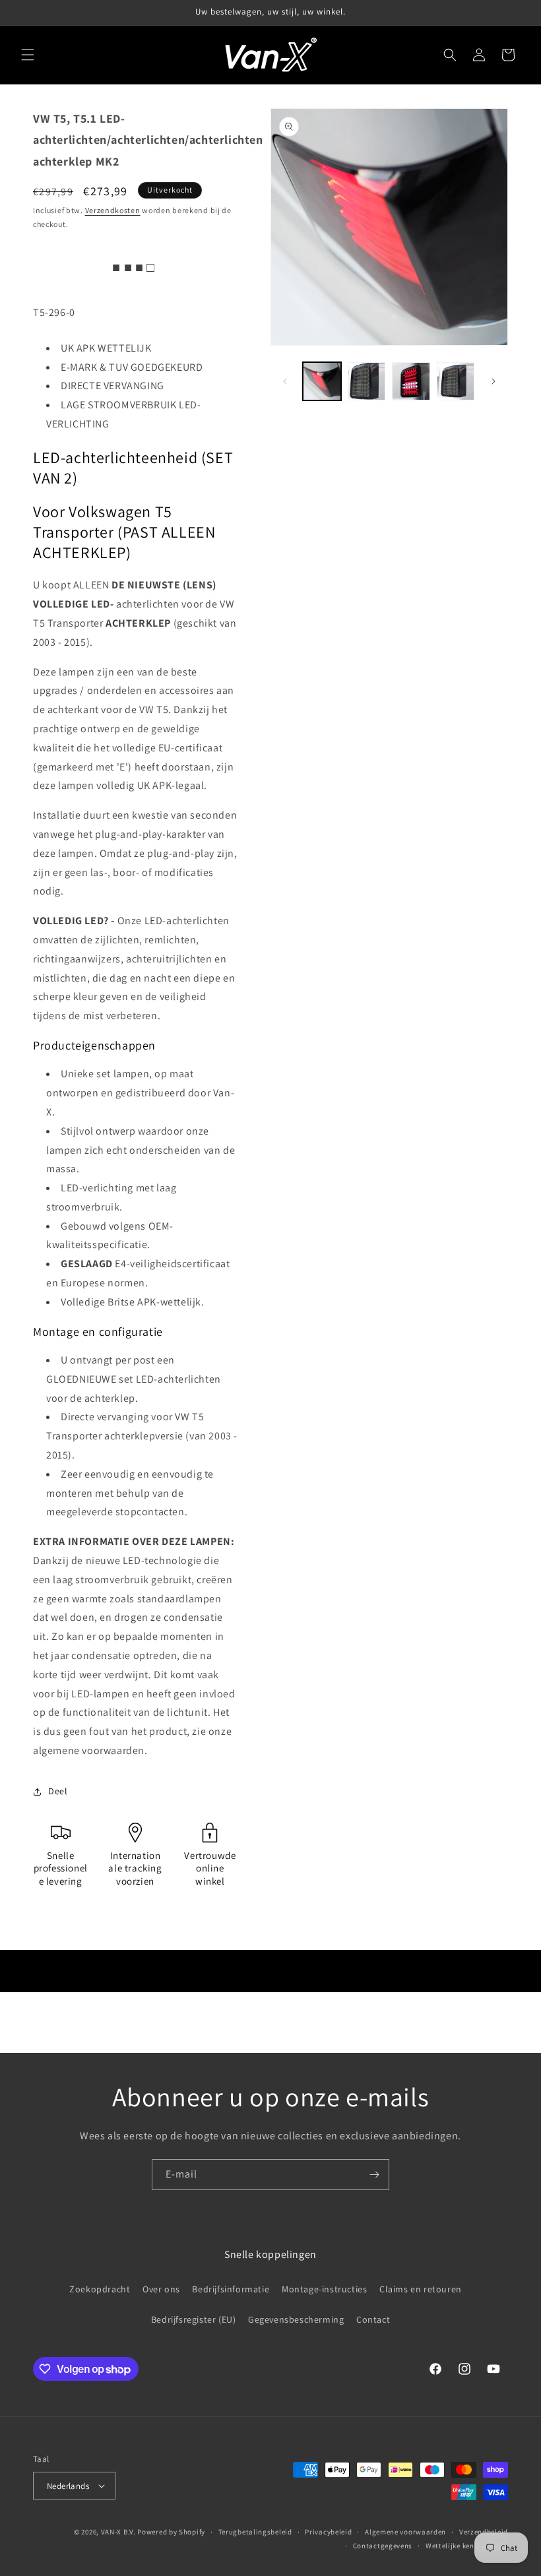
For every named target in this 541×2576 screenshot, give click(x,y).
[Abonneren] (374, 2175)
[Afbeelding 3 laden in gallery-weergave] (411, 381)
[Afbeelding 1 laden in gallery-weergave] (322, 381)
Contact (373, 2319)
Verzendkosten (113, 210)
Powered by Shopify (171, 2532)
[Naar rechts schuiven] (493, 381)
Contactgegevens (383, 2546)
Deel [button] (58, 1791)
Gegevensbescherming (296, 2319)
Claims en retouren (421, 2289)
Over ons (161, 2289)
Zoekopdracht (100, 2289)
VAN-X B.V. (118, 2532)
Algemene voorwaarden (405, 2532)
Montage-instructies (324, 2289)
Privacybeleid (328, 2532)
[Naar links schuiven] (285, 381)
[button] (28, 55)
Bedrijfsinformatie (231, 2289)
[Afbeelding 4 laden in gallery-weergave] (456, 381)
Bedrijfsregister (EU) (194, 2319)
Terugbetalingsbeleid (255, 2532)
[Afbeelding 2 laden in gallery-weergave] (367, 381)
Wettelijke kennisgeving (467, 2546)
